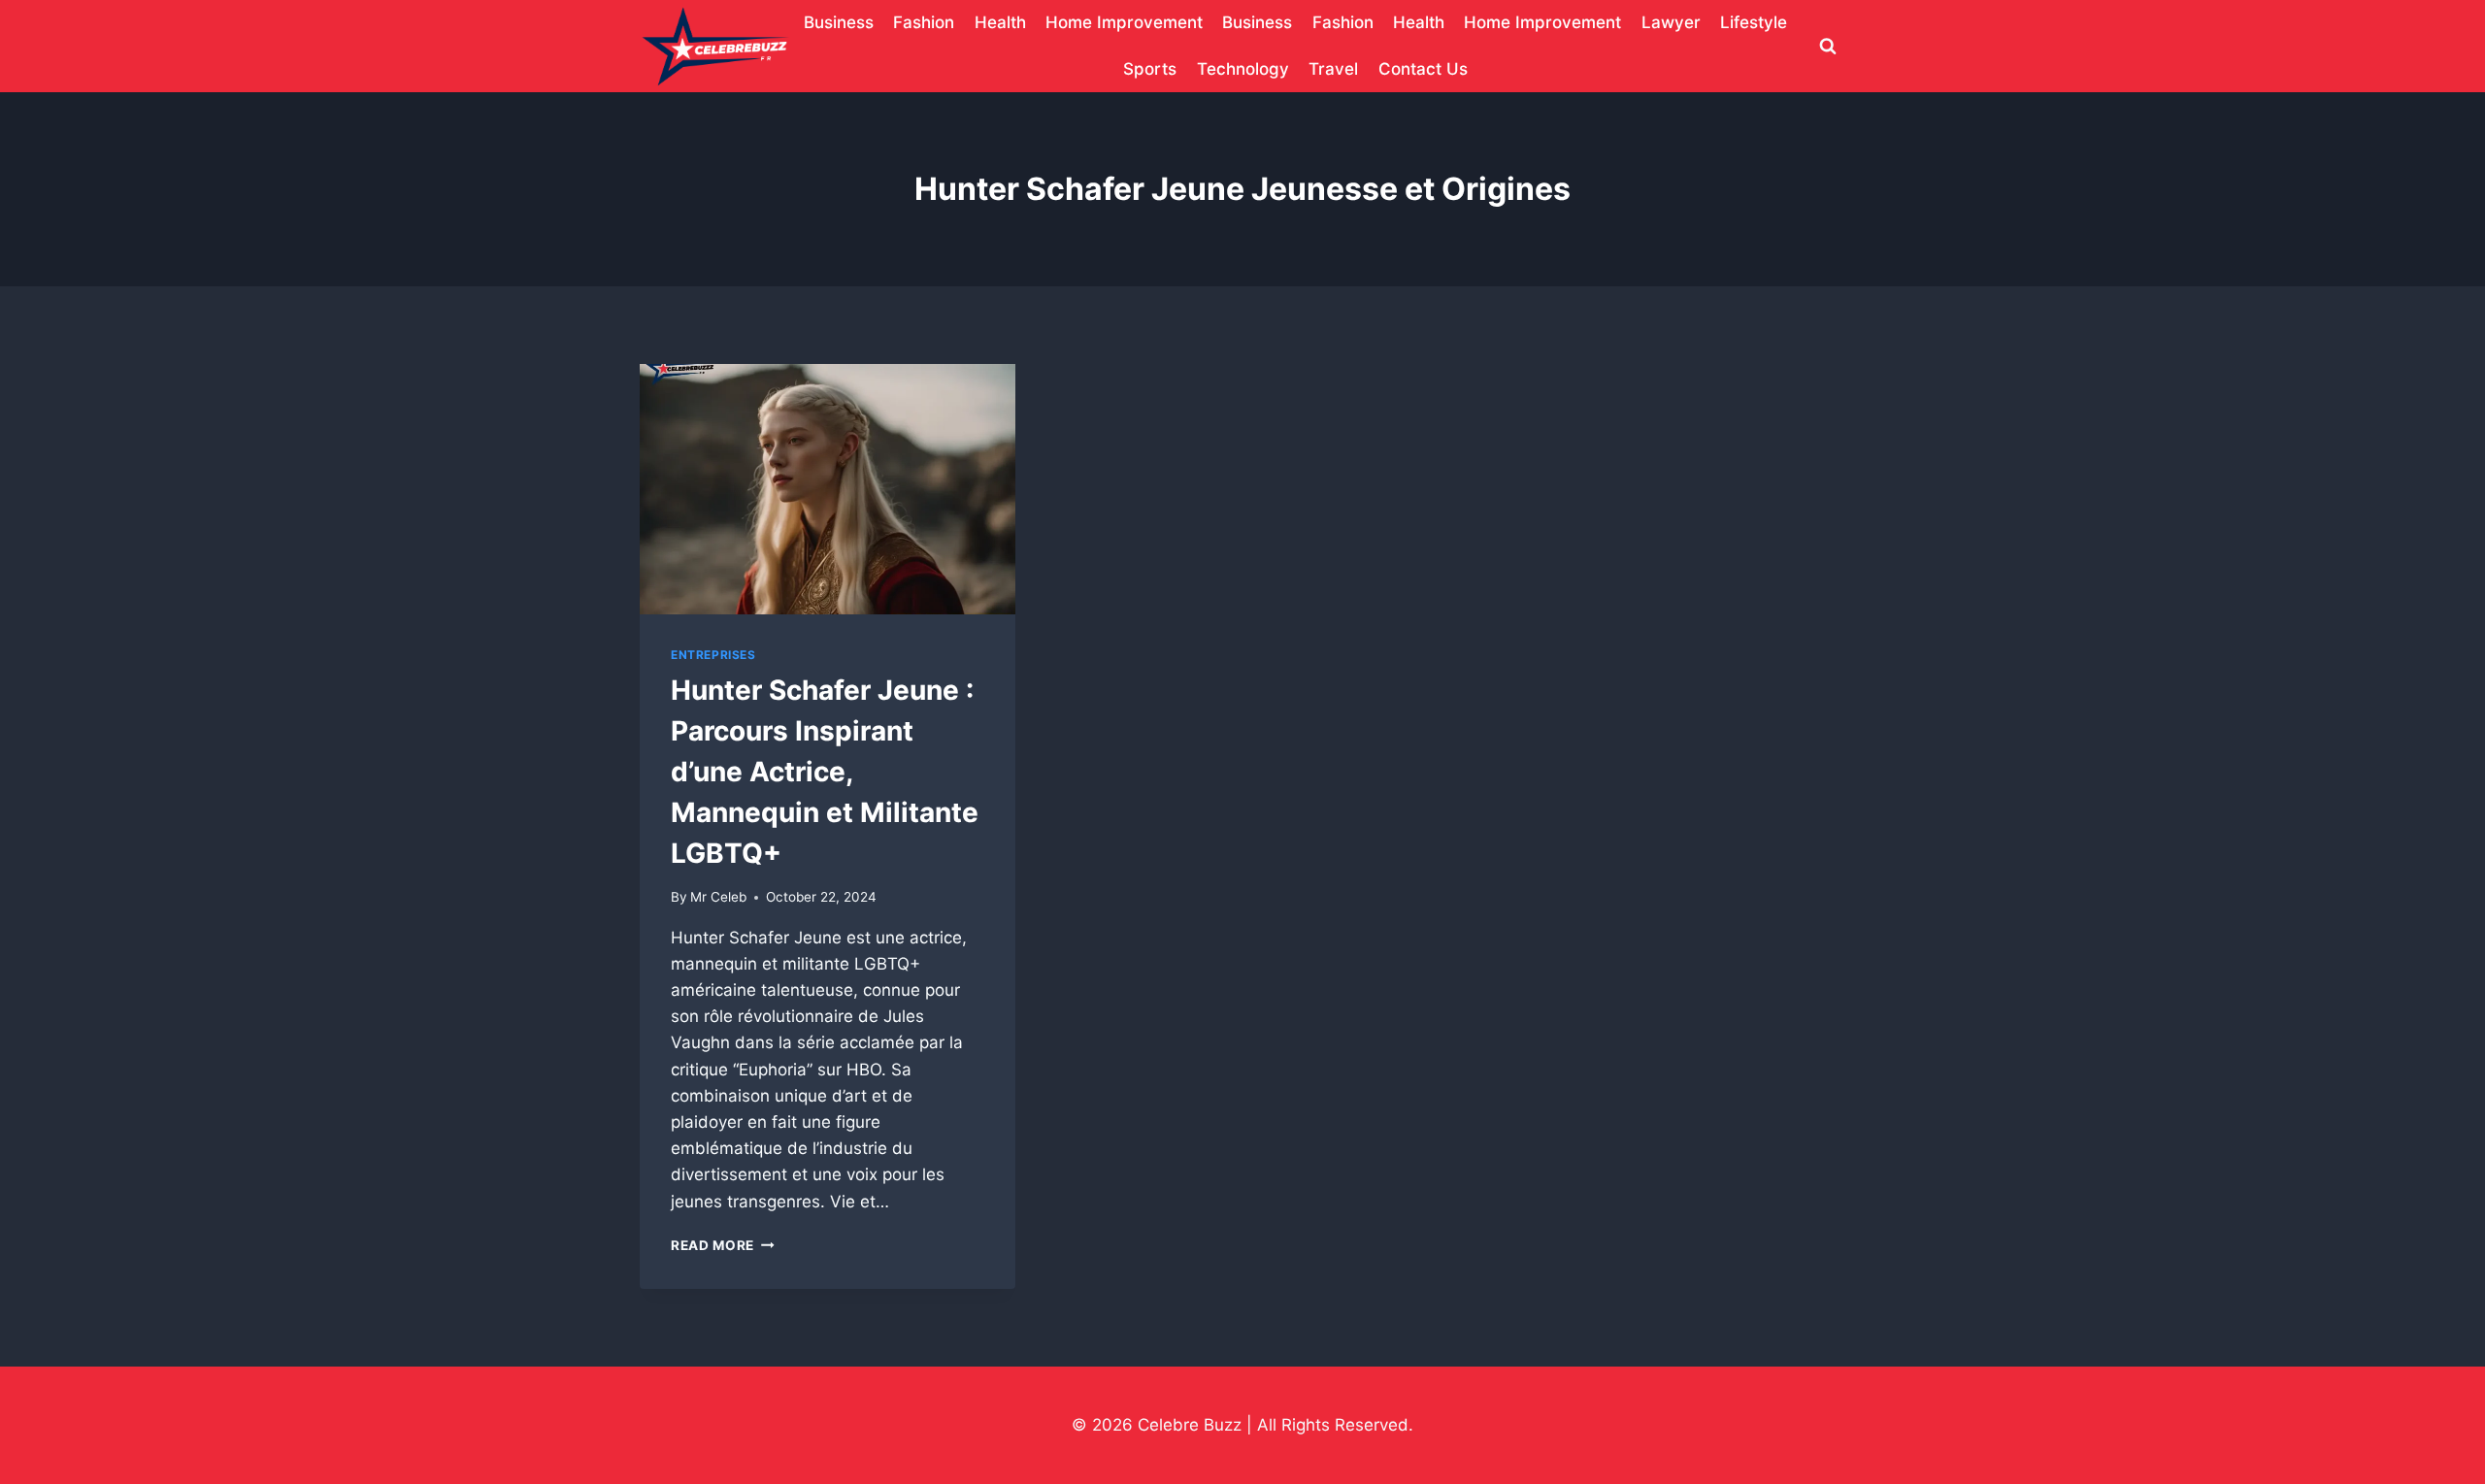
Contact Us (1423, 69)
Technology (1243, 69)
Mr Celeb (718, 897)
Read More (723, 1245)
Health (1000, 22)
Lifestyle (1754, 22)
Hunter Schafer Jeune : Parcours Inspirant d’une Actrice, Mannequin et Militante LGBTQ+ (825, 772)
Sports (1150, 69)
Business (839, 22)
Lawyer (1671, 22)
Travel (1333, 69)
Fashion (924, 22)
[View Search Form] (1828, 47)
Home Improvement (1124, 22)
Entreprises (713, 655)
